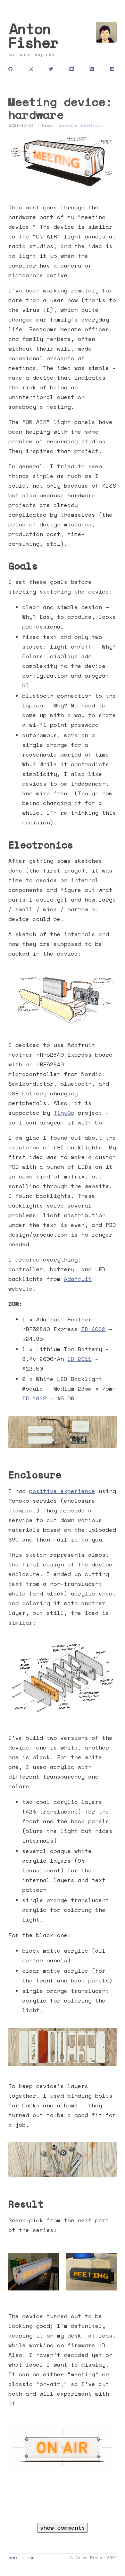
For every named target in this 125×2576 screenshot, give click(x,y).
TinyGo (64, 1113)
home (14, 2557)
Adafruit (78, 1279)
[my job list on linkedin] (73, 69)
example (20, 1510)
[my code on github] (12, 69)
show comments (62, 2528)
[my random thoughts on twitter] (52, 69)
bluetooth (92, 125)
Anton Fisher (33, 35)
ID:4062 (93, 1329)
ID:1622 (34, 1398)
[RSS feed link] (93, 69)
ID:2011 (80, 1359)
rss (31, 2557)
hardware (67, 125)
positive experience (62, 1491)
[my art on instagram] (32, 69)
